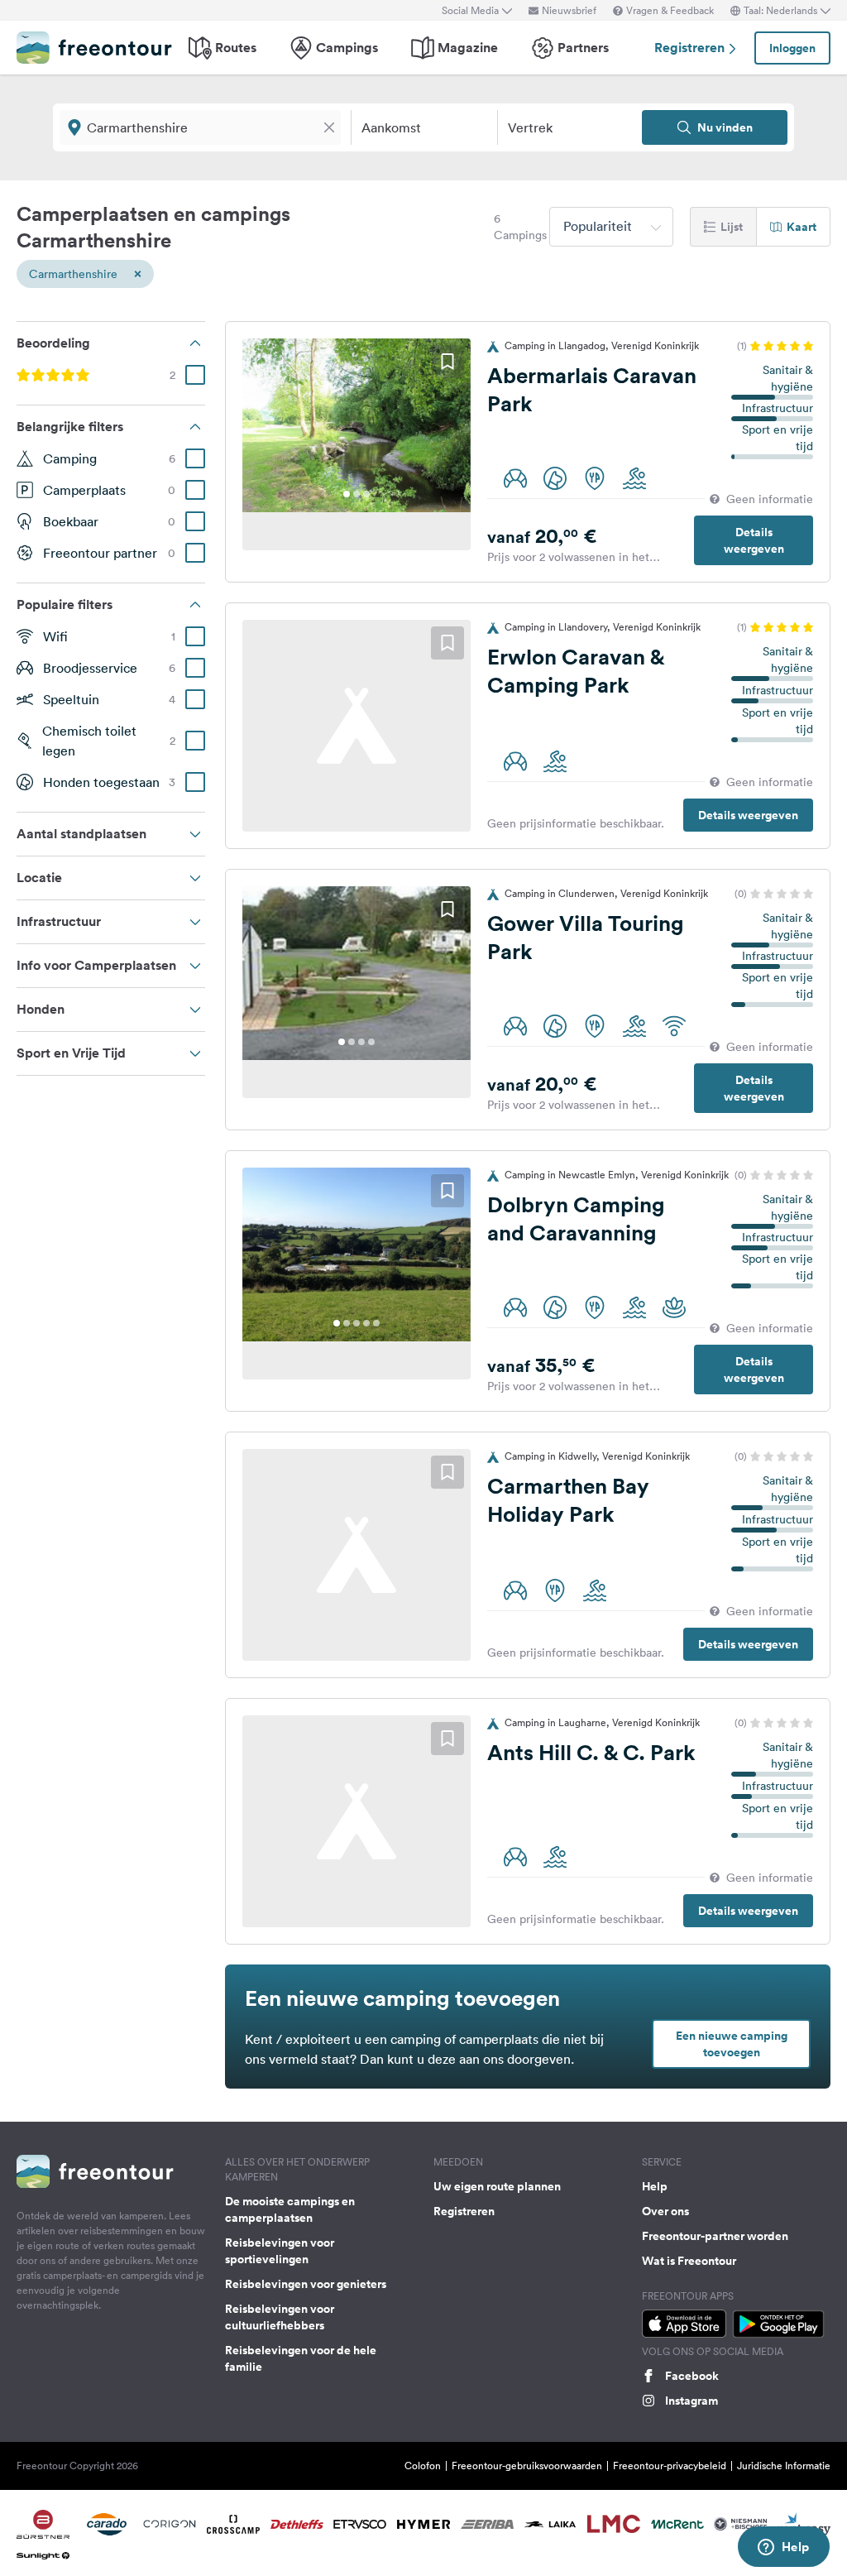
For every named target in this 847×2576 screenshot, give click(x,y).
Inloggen (792, 48)
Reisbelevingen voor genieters (306, 2284)
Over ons (665, 2211)
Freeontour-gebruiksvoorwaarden (527, 2466)
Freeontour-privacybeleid (670, 2466)
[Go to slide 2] (357, 494)
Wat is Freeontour (689, 2261)
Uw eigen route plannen (497, 2186)
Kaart (802, 227)
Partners (583, 48)
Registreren (691, 48)
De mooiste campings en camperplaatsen (290, 2209)
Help (655, 2186)
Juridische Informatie (784, 2466)
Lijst (732, 227)
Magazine (468, 48)
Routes (236, 48)
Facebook (692, 2376)
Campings (347, 48)
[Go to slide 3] (366, 494)
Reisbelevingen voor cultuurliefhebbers (280, 2317)
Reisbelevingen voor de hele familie (301, 2358)
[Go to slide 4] (371, 1042)
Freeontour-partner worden (715, 2236)
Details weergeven (754, 540)
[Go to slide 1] (347, 494)
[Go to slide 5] (376, 1323)
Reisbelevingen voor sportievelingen (280, 2251)
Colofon (423, 2466)
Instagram (691, 2401)
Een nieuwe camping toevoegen (732, 2044)
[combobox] (611, 227)
